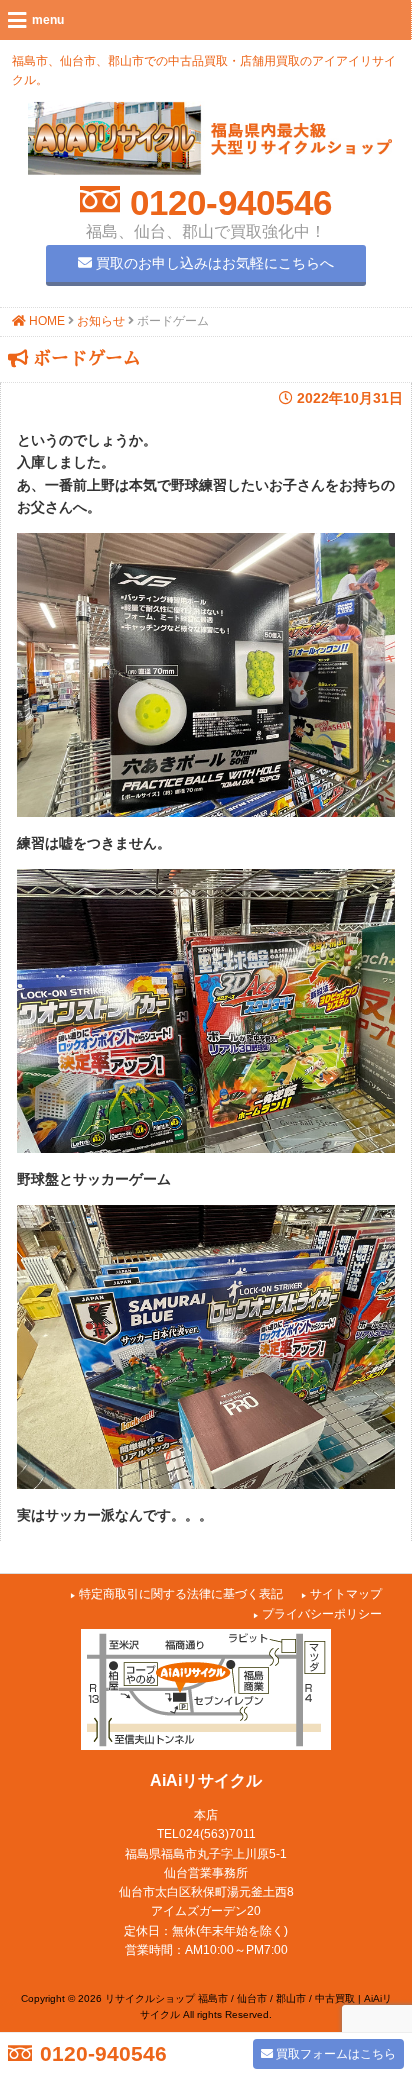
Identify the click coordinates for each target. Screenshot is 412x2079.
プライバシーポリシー (322, 1614)
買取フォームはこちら (334, 2054)
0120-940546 (226, 202)
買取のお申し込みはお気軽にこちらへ (213, 263)
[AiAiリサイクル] (210, 170)
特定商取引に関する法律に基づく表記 (181, 1594)
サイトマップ (346, 1594)
